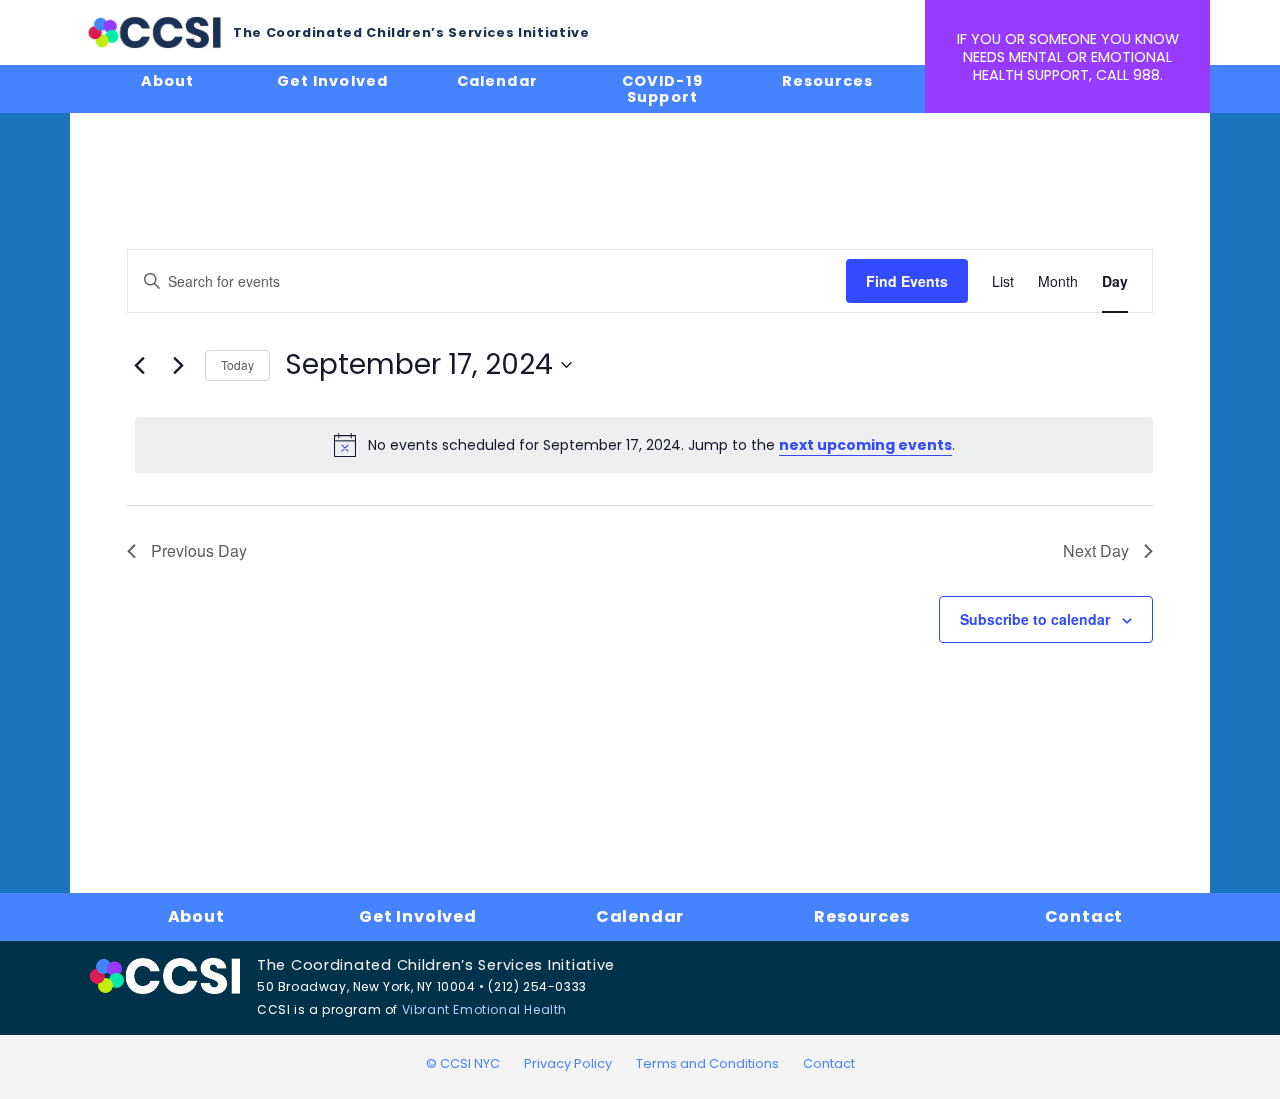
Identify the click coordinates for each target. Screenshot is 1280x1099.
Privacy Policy (568, 1063)
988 (1146, 75)
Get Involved (332, 81)
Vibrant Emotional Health (484, 1009)
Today (237, 364)
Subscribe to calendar (1035, 619)
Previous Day (199, 550)
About (167, 81)
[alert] (644, 445)
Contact (1084, 916)
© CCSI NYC (463, 1063)
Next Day (1096, 550)
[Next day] (178, 365)
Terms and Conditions (707, 1063)
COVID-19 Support (662, 89)
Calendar (497, 81)
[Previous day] (139, 365)
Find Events (907, 281)
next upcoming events (865, 445)
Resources (827, 81)
